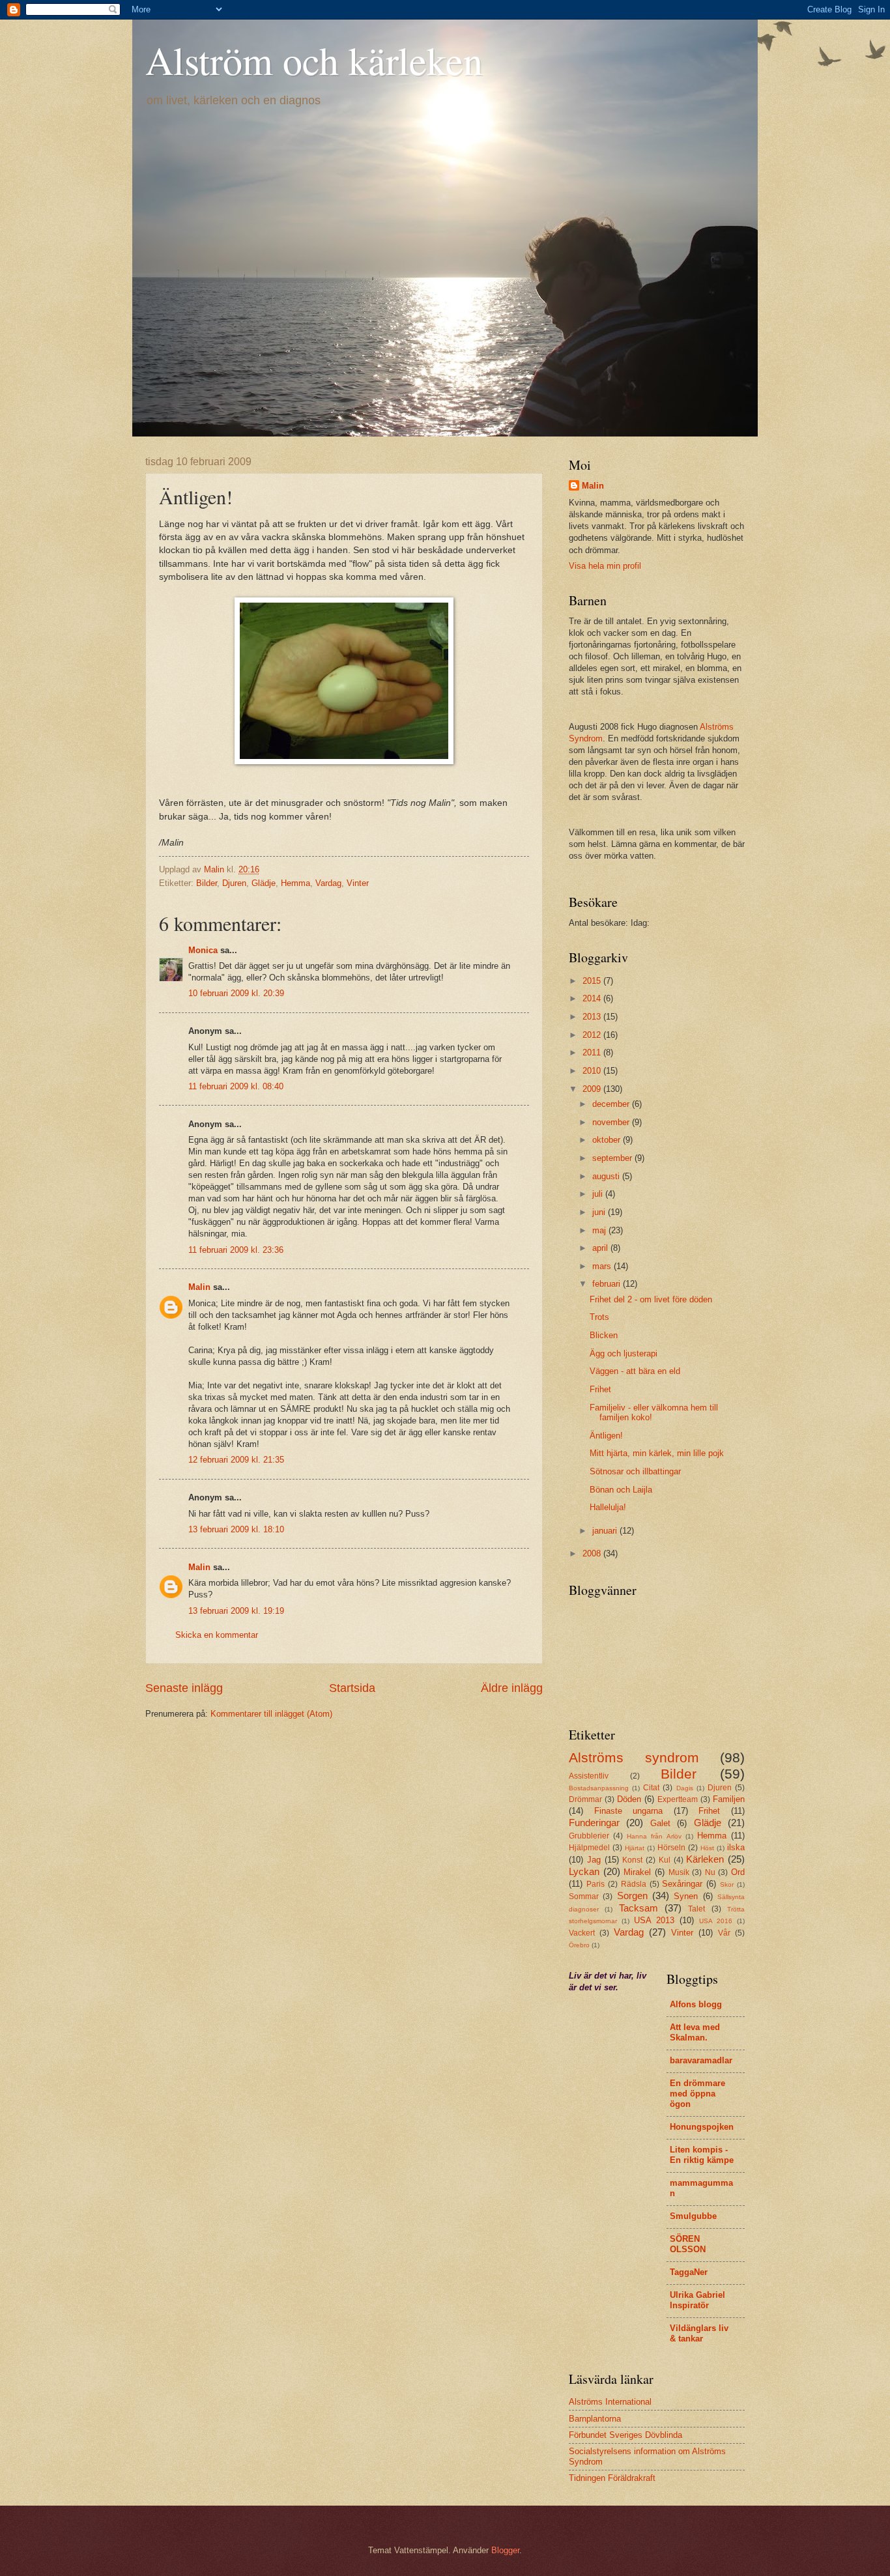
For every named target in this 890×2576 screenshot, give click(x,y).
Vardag (328, 883)
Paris (596, 1884)
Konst (632, 1860)
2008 (593, 1553)
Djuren (234, 883)
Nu (710, 1872)
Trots (599, 1317)
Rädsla (634, 1884)
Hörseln (671, 1848)
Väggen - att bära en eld (635, 1371)
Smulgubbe (693, 2216)
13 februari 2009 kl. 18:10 (236, 1529)
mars (603, 1266)
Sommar (584, 1896)
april (601, 1248)
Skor (727, 1884)
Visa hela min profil (605, 566)
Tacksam (639, 1908)
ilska (736, 1847)
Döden (629, 1799)
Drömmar (585, 1799)
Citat (651, 1788)
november (612, 1122)
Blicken (604, 1335)
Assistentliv (589, 1776)
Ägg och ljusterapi (624, 1353)
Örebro (579, 1945)
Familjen (729, 1799)
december (612, 1104)
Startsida (352, 1688)
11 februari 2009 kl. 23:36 (236, 1250)
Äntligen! (606, 1436)
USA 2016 (716, 1921)
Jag (594, 1860)
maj (600, 1230)
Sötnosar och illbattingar (635, 1471)
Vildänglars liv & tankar (699, 2333)
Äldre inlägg (512, 1688)
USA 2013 (654, 1920)
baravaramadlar (701, 2060)
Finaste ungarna (629, 1811)
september (613, 1158)
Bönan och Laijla (621, 1490)
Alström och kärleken (314, 60)
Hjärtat (635, 1848)
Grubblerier (589, 1836)
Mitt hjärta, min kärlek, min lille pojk (657, 1453)
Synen (686, 1896)
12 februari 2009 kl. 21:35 (236, 1460)
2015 (593, 981)
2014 (593, 998)
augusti (607, 1176)
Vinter (358, 883)
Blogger (505, 2550)
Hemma (295, 883)
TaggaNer (689, 2272)
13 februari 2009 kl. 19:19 (236, 1611)
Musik (679, 1872)
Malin (199, 1287)
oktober (608, 1140)
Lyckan (584, 1871)
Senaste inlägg (184, 1688)
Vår (724, 1933)
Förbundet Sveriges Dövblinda (625, 2435)
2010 (593, 1071)
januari (606, 1531)
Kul (665, 1860)
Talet (696, 1909)
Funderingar (594, 1823)
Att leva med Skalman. (695, 2032)
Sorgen (632, 1896)
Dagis (685, 1788)
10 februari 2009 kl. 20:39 (236, 993)
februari (608, 1284)
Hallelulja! (608, 1507)
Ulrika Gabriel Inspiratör (697, 2300)
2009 (593, 1089)
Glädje (264, 883)
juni (600, 1212)
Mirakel (637, 1872)
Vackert (582, 1933)
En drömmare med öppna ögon (697, 2094)
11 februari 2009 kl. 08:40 (236, 1086)
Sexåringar (682, 1884)
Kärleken (705, 1859)
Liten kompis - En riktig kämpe (702, 2155)
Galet (660, 1823)
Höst (707, 1848)
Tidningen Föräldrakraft (612, 2478)
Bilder (207, 883)
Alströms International (610, 2402)
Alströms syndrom (634, 1757)
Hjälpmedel (589, 1848)
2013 (593, 1017)
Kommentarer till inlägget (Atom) (271, 1714)
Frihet (600, 1389)
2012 (593, 1035)
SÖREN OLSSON (688, 2244)
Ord (738, 1872)
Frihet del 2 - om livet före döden (651, 1299)
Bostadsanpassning (599, 1788)
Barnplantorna (595, 2419)
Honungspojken (702, 2127)
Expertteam (678, 1799)
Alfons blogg (696, 2004)
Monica (203, 950)
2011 (593, 1052)
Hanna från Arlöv (654, 1836)
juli (599, 1194)
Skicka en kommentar (217, 1635)
